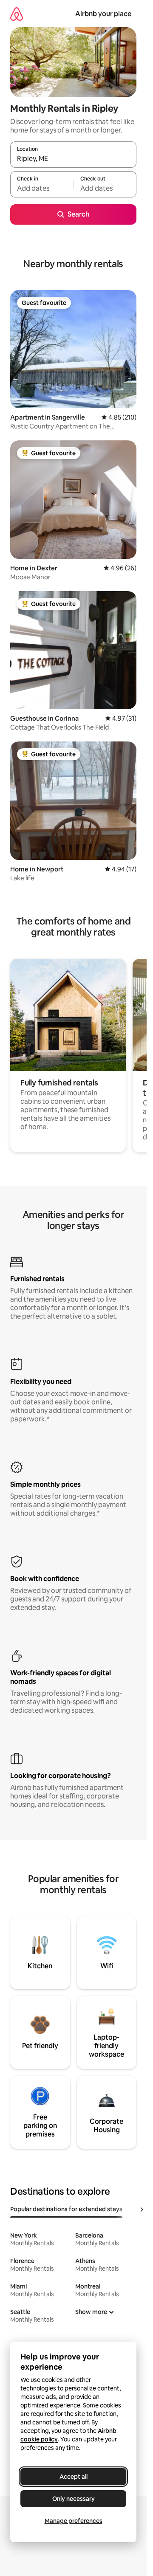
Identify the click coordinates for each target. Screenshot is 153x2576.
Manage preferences (74, 2521)
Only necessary (74, 2499)
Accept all (74, 2477)
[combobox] (73, 158)
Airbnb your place (103, 14)
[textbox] (42, 188)
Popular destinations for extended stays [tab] (66, 2209)
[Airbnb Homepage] (17, 14)
